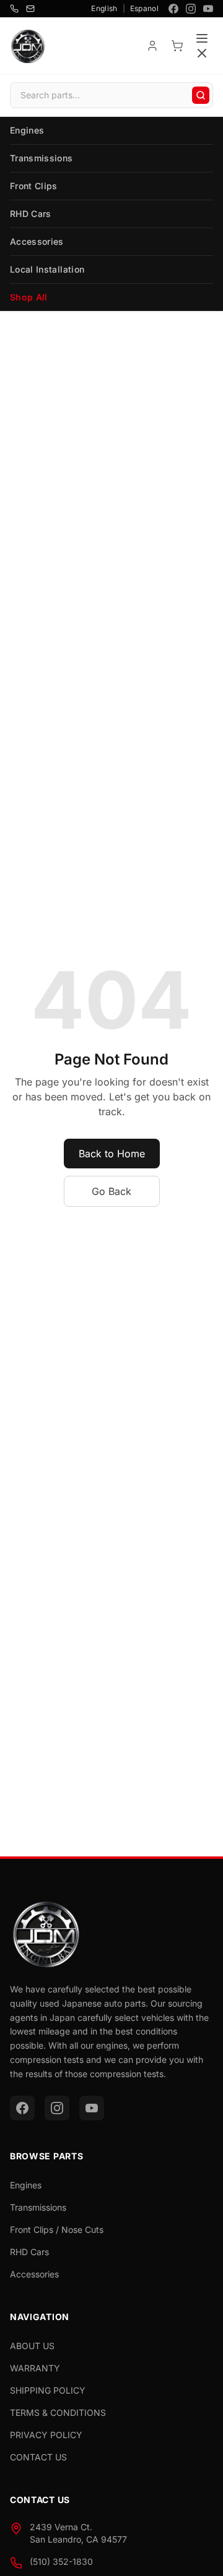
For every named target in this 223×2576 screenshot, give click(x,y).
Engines (27, 130)
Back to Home (112, 1154)
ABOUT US (32, 2346)
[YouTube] (208, 9)
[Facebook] (173, 9)
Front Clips (34, 186)
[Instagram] (191, 9)
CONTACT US (38, 2457)
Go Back (111, 1191)
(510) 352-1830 (61, 2561)
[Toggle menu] (202, 46)
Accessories (37, 241)
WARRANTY (35, 2368)
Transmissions (42, 158)
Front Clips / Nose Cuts (57, 2230)
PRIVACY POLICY (46, 2435)
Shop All (29, 297)
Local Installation (47, 269)
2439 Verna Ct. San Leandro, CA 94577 (78, 2533)
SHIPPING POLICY (48, 2390)
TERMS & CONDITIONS (58, 2412)
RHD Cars (31, 214)
